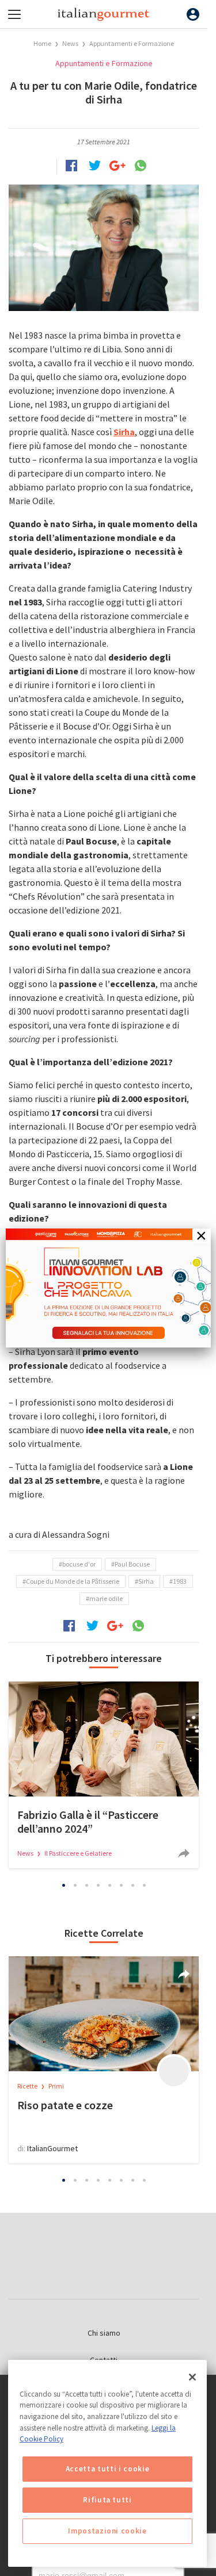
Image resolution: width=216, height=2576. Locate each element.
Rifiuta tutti (107, 2500)
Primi (56, 2086)
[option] (104, 1775)
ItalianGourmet (52, 2148)
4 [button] (98, 1885)
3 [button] (86, 1885)
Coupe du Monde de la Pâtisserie (73, 1581)
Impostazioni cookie (107, 2531)
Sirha (146, 1581)
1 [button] (63, 1885)
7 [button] (132, 1885)
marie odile (106, 1598)
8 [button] (144, 1885)
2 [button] (75, 1885)
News (71, 43)
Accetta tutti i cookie (107, 2469)
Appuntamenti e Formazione (132, 43)
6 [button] (121, 1885)
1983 (180, 1581)
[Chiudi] (192, 2377)
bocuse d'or (79, 1564)
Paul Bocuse (132, 1564)
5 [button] (109, 1885)
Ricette (28, 2086)
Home (42, 43)
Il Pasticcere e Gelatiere (78, 1853)
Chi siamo (104, 2333)
